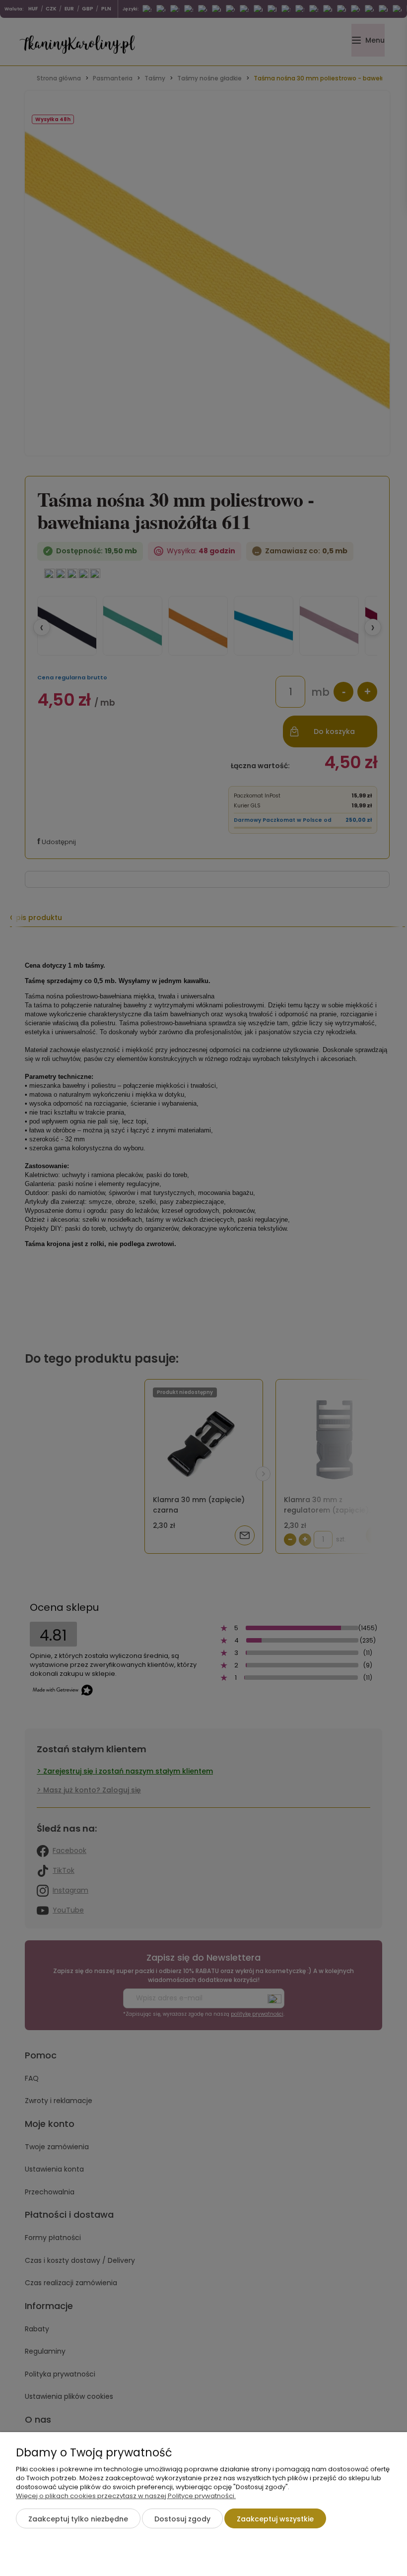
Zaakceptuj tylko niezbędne (78, 2519)
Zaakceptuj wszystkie (275, 2519)
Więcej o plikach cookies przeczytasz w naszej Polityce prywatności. (126, 2496)
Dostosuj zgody (182, 2519)
